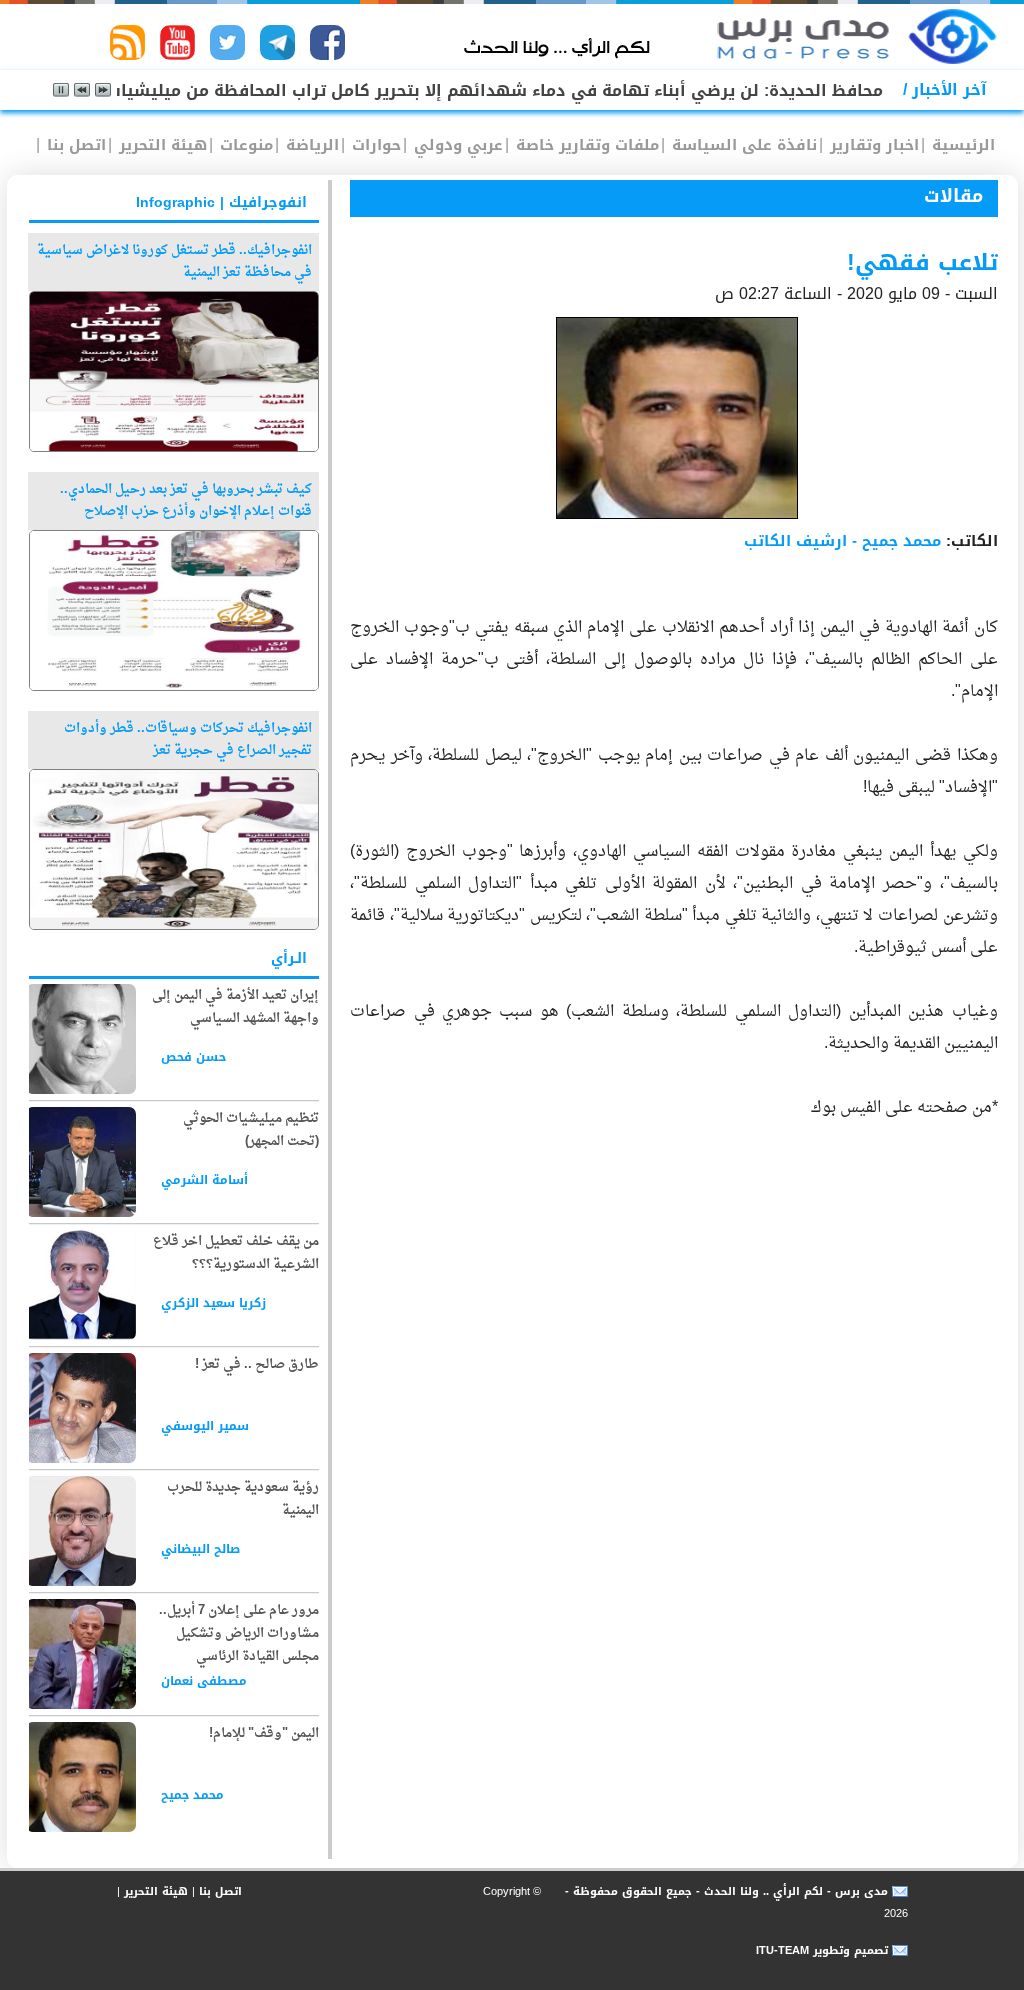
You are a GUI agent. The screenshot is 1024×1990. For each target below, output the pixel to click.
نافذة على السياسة (742, 145)
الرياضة (310, 145)
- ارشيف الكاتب (842, 541)
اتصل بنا (74, 145)
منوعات (244, 145)
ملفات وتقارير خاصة (585, 145)
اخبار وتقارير (872, 145)
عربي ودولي (456, 145)
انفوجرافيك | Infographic (221, 202)
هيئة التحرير (160, 145)
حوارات (374, 145)
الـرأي (289, 958)
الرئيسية (961, 145)
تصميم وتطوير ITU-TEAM (822, 1950)
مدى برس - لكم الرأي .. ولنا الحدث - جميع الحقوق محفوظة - (724, 1891)
